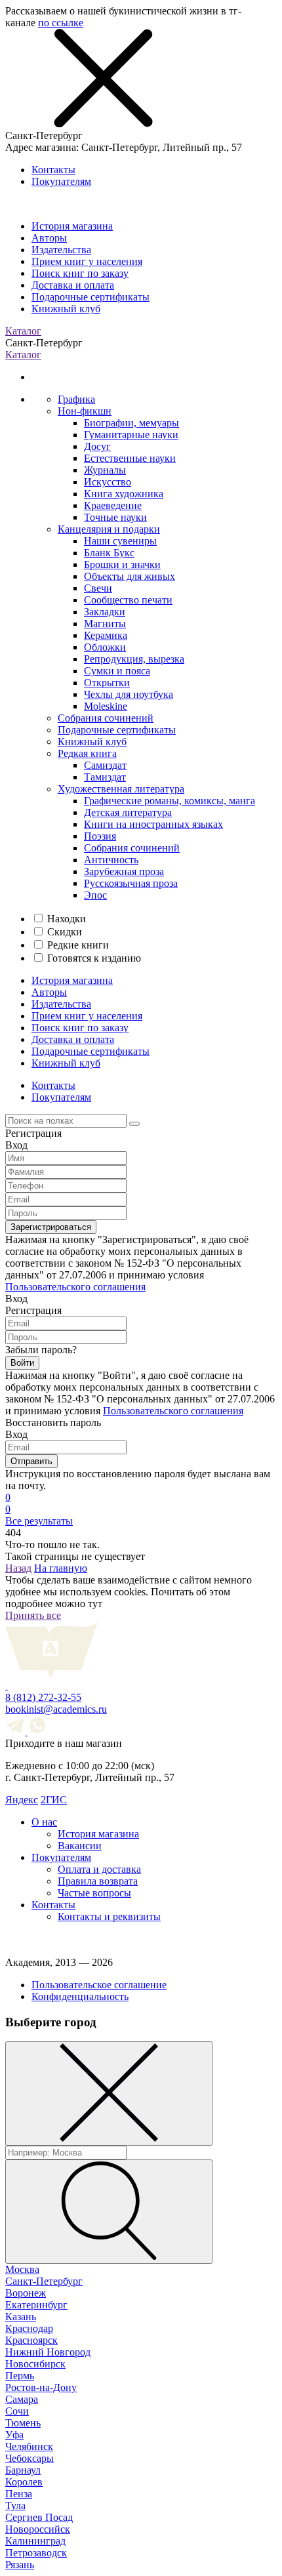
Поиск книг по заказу (80, 273)
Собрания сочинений (106, 718)
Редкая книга (87, 753)
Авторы (49, 238)
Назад (18, 1568)
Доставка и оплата (73, 285)
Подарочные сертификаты (91, 297)
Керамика (106, 635)
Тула (15, 2505)
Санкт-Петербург (44, 2281)
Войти (22, 1363)
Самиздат (105, 765)
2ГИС (54, 1800)
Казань (21, 2317)
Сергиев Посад (39, 2517)
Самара (22, 2399)
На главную (61, 1568)
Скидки (65, 932)
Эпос (95, 895)
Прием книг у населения (87, 261)
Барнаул (23, 2470)
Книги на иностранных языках (153, 824)
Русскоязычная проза (131, 883)
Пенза (19, 2494)
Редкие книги (78, 945)
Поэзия (100, 836)
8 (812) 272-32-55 (43, 1697)
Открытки (107, 683)
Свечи (98, 588)
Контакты (53, 170)
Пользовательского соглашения (75, 1287)
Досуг (97, 446)
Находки (67, 919)
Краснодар (29, 2328)
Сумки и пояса (117, 671)
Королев (24, 2482)
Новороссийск (38, 2529)
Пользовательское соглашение (99, 1985)
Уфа (14, 2435)
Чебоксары (30, 2458)
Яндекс (22, 1800)
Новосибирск (35, 2364)
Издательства (61, 250)
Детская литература (128, 812)
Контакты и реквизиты (109, 1916)
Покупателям (61, 181)
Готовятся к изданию (94, 958)
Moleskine (106, 706)
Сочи (17, 2411)
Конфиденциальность (80, 1996)
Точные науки (115, 517)
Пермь (20, 2376)
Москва (22, 2269)
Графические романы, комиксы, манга (170, 801)
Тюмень (23, 2423)
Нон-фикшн (85, 411)
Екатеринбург (36, 2305)
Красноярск (31, 2340)
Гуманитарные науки (131, 435)
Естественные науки (130, 458)
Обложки (105, 647)
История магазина (72, 226)
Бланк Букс (109, 553)
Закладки (105, 612)
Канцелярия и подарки (109, 529)
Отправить (31, 1461)
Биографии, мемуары (131, 423)
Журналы (105, 470)
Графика (76, 399)
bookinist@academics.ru (56, 1709)
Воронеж (26, 2293)
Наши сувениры (120, 541)
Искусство (108, 482)
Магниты (105, 624)
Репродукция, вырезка (134, 659)
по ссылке (61, 23)
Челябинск (29, 2446)
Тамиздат (105, 777)
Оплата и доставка (99, 1869)
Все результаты (39, 1521)
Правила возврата (98, 1881)
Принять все (33, 1615)
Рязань (20, 2565)
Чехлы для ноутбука (129, 694)
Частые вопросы (94, 1893)
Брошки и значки (122, 564)
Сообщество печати (128, 600)
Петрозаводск (36, 2553)
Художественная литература (121, 789)
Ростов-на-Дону (41, 2387)
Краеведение (113, 505)
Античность (111, 860)
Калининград (35, 2541)
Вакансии (80, 1846)
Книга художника (124, 494)
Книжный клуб (66, 309)
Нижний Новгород (48, 2352)
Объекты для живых (130, 576)
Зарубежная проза (124, 871)
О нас (44, 1822)
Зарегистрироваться (51, 1227)
